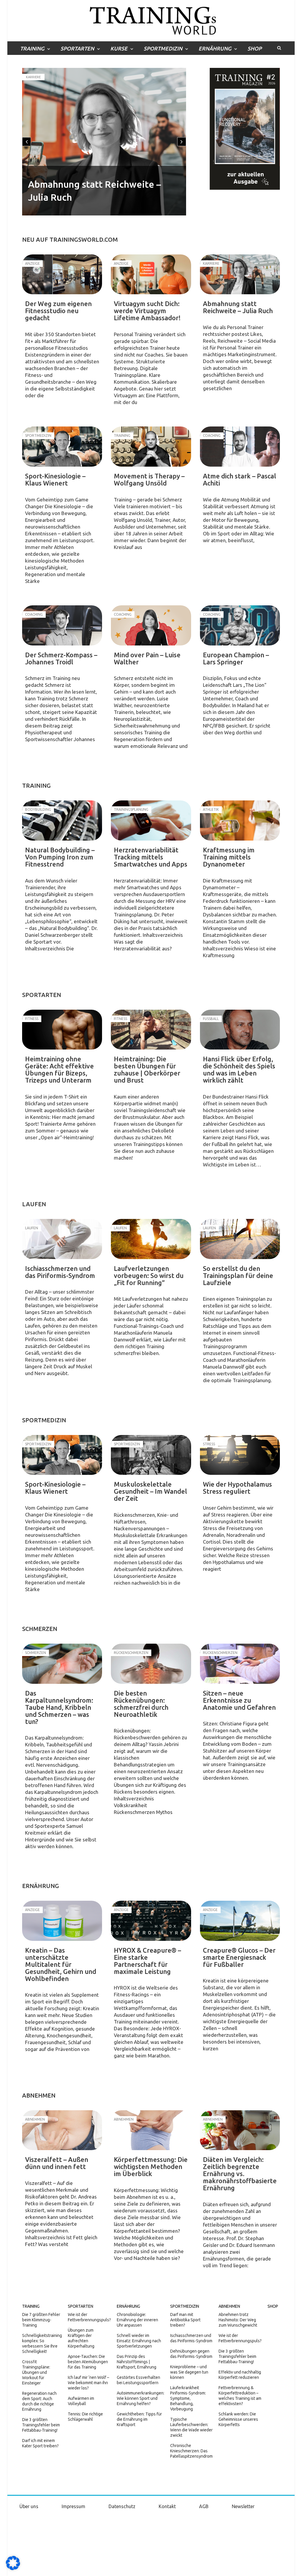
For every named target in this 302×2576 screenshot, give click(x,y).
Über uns (29, 2506)
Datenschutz (122, 2506)
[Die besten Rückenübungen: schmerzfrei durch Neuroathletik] (151, 1664)
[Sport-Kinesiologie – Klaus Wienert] (62, 447)
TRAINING (32, 48)
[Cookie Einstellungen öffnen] (13, 2569)
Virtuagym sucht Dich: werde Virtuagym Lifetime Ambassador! (147, 311)
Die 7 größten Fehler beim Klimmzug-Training (41, 2320)
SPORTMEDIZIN (163, 48)
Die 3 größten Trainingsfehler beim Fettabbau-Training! (41, 2425)
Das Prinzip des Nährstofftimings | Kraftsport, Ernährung (137, 2362)
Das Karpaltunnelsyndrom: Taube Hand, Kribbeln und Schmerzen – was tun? (59, 1707)
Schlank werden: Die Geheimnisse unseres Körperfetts (238, 2419)
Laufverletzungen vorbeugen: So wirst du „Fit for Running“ (149, 1275)
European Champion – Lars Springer (236, 658)
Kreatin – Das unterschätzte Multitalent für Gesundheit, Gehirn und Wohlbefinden (61, 1964)
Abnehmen (229, 2306)
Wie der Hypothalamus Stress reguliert (237, 1488)
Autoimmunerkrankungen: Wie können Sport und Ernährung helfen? (141, 2398)
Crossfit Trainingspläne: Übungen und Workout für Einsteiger (36, 2372)
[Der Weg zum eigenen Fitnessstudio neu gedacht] (62, 274)
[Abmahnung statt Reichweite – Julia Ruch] (240, 274)
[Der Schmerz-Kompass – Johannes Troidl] (62, 625)
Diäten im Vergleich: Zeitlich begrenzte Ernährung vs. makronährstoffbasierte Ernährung (240, 2174)
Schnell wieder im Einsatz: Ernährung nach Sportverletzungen (139, 2341)
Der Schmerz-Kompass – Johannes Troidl (61, 658)
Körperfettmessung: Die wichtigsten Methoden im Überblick (151, 2166)
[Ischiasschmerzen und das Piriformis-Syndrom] (62, 1239)
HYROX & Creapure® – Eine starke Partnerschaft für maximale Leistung (147, 1961)
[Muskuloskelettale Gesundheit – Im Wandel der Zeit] (151, 1455)
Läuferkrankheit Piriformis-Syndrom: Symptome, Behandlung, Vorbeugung (188, 2398)
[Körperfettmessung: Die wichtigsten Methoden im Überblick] (151, 2130)
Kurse (119, 48)
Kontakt (167, 2506)
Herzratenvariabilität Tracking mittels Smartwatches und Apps (151, 857)
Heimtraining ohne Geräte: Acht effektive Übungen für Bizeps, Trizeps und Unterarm (59, 1069)
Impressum (73, 2506)
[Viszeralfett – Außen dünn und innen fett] (62, 2130)
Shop (255, 48)
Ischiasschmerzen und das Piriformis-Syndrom (60, 1272)
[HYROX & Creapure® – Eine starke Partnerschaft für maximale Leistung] (151, 1921)
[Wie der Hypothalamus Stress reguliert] (240, 1455)
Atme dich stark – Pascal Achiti (239, 479)
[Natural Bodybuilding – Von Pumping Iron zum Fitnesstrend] (62, 820)
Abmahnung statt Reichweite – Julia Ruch (238, 307)
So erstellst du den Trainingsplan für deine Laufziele (238, 1275)
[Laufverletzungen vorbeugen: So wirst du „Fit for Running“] (151, 1239)
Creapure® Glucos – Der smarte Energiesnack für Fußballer (239, 1957)
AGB (204, 2506)
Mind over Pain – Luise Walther (147, 658)
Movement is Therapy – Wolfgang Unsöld (149, 479)
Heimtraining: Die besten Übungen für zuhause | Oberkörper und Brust (147, 1069)
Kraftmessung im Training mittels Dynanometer (229, 857)
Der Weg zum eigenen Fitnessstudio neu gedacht (58, 311)
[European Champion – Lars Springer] (240, 625)
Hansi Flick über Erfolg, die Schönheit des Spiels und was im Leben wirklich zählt (239, 1069)
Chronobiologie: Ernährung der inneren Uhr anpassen (137, 2320)
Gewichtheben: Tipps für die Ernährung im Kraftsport (139, 2419)
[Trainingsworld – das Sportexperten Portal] (151, 20)
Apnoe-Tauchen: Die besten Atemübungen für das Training (88, 2362)
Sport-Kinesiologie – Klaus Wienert (55, 479)
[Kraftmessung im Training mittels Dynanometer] (240, 820)
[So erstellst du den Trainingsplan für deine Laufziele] (240, 1239)
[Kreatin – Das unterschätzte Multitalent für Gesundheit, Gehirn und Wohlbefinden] (62, 1921)
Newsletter (243, 2506)
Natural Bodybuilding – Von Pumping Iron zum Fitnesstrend (60, 857)
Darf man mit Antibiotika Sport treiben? (185, 2320)
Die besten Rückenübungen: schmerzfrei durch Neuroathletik (141, 1704)
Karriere (33, 77)
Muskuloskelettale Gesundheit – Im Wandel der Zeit (150, 1491)
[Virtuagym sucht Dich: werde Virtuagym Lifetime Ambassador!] (151, 274)
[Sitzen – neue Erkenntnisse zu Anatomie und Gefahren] (240, 1664)
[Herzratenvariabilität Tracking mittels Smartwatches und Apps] (151, 820)
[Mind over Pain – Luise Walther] (151, 625)
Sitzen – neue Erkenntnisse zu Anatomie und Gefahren (239, 1700)
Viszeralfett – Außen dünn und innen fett (57, 2163)
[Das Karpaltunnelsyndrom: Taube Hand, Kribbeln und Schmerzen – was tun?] (62, 1664)
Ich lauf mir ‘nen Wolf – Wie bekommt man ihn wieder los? (88, 2383)
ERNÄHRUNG (215, 48)
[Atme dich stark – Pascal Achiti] (240, 447)
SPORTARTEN (77, 48)
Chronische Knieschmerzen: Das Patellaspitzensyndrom (191, 2451)
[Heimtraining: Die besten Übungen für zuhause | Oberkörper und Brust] (151, 1030)
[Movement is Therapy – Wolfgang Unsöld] (151, 447)
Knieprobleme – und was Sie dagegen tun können (189, 2372)
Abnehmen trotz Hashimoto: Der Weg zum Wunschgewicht (238, 2320)
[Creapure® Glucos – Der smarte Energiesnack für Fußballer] (240, 1921)
